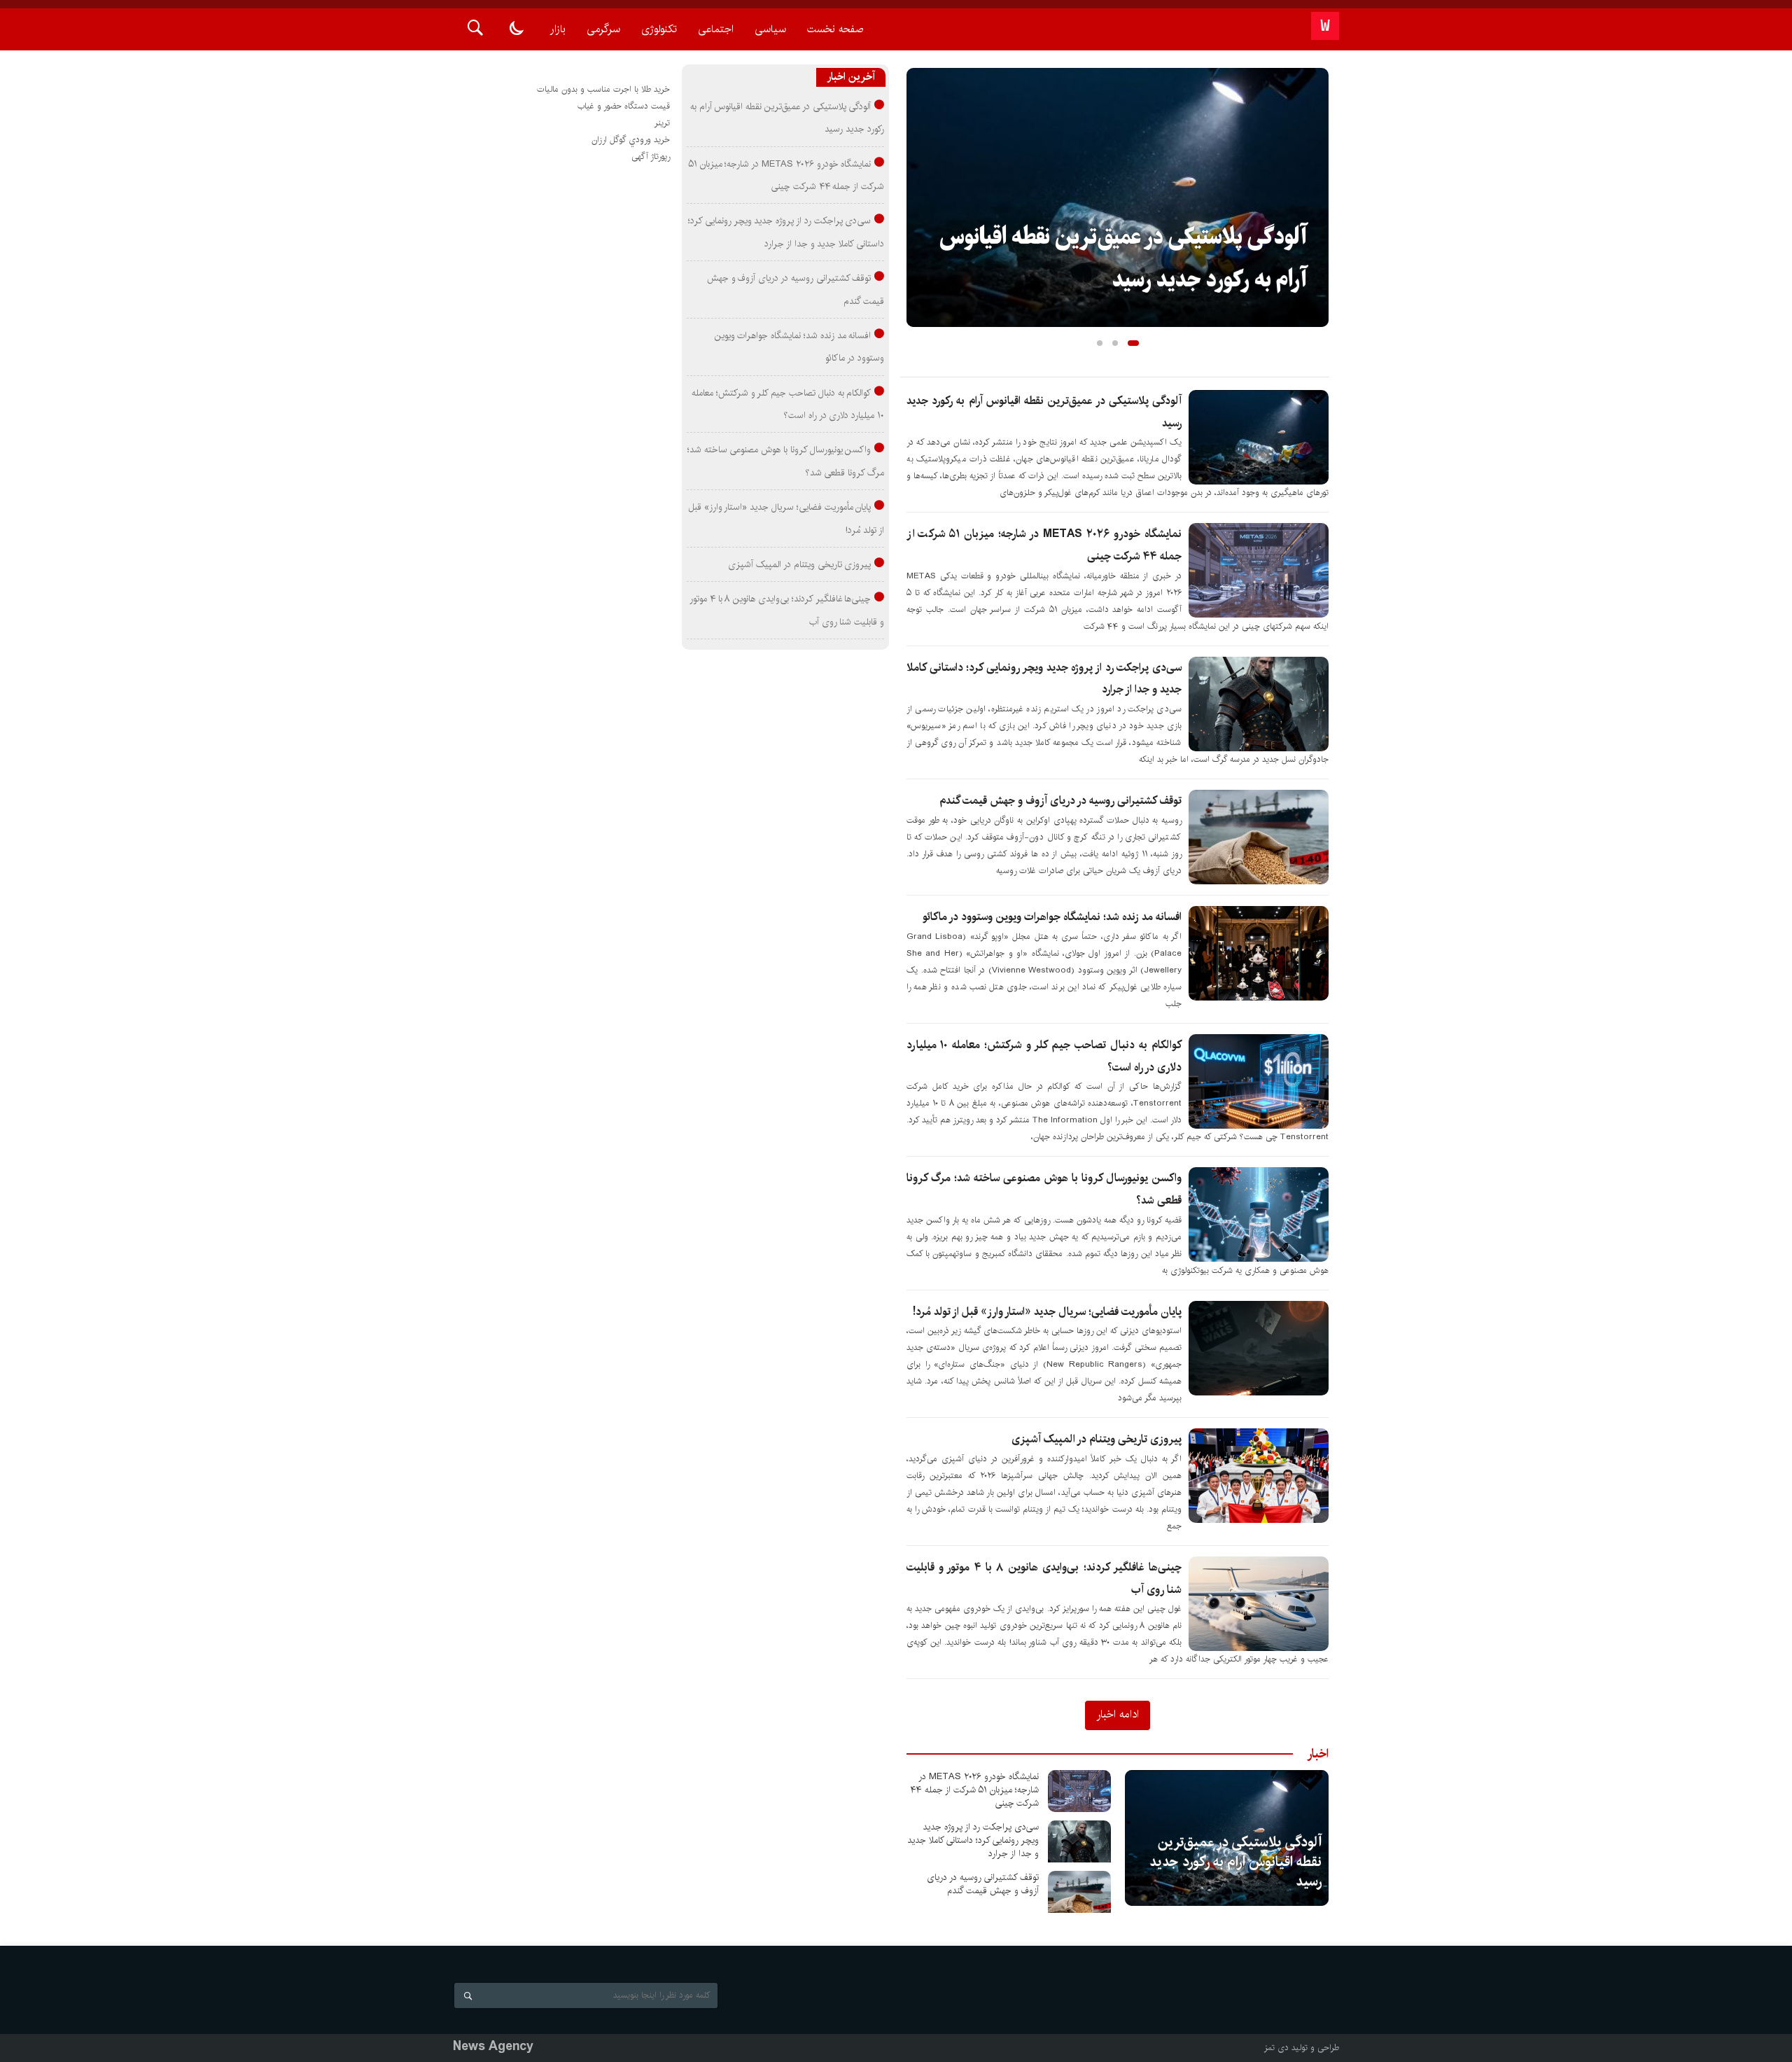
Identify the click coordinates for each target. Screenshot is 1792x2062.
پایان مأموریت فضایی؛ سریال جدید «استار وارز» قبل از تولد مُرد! (1047, 1312)
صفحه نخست (835, 29)
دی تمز (1276, 2048)
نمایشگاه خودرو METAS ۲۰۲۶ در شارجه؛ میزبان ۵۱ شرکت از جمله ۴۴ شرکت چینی (975, 1790)
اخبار (1318, 1754)
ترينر (662, 123)
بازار (558, 29)
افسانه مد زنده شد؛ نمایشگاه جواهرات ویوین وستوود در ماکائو (1052, 917)
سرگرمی (603, 29)
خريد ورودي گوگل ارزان (631, 140)
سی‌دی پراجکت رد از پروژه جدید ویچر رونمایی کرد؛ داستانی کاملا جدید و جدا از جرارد (973, 1840)
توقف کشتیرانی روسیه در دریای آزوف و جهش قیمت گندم (1060, 801)
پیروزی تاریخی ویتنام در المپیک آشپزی (1097, 1439)
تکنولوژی (659, 29)
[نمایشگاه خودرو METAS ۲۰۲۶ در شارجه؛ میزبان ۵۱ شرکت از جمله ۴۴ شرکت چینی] (1079, 1791)
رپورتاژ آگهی (651, 156)
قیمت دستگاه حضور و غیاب (624, 106)
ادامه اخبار (1118, 1714)
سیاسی (770, 29)
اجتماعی (716, 29)
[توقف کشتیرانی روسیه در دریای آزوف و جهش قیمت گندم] (1079, 1892)
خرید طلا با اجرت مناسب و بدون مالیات (603, 89)
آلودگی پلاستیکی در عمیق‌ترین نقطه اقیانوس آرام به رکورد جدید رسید (1235, 1862)
